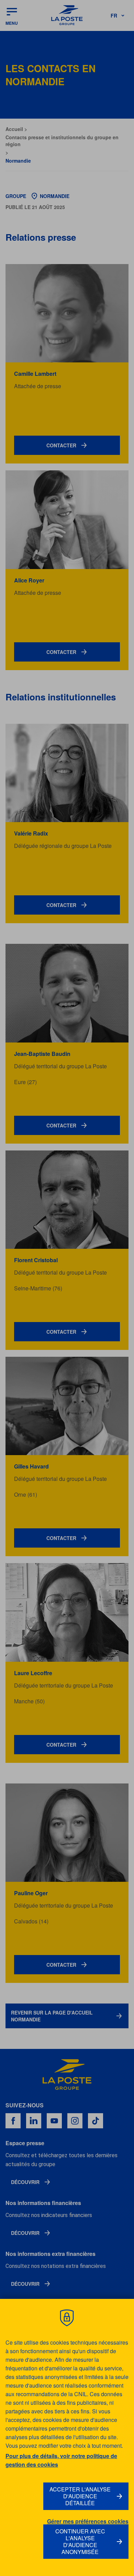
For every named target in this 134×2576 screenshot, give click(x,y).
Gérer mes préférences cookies (88, 2521)
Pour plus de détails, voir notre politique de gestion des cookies (61, 2460)
